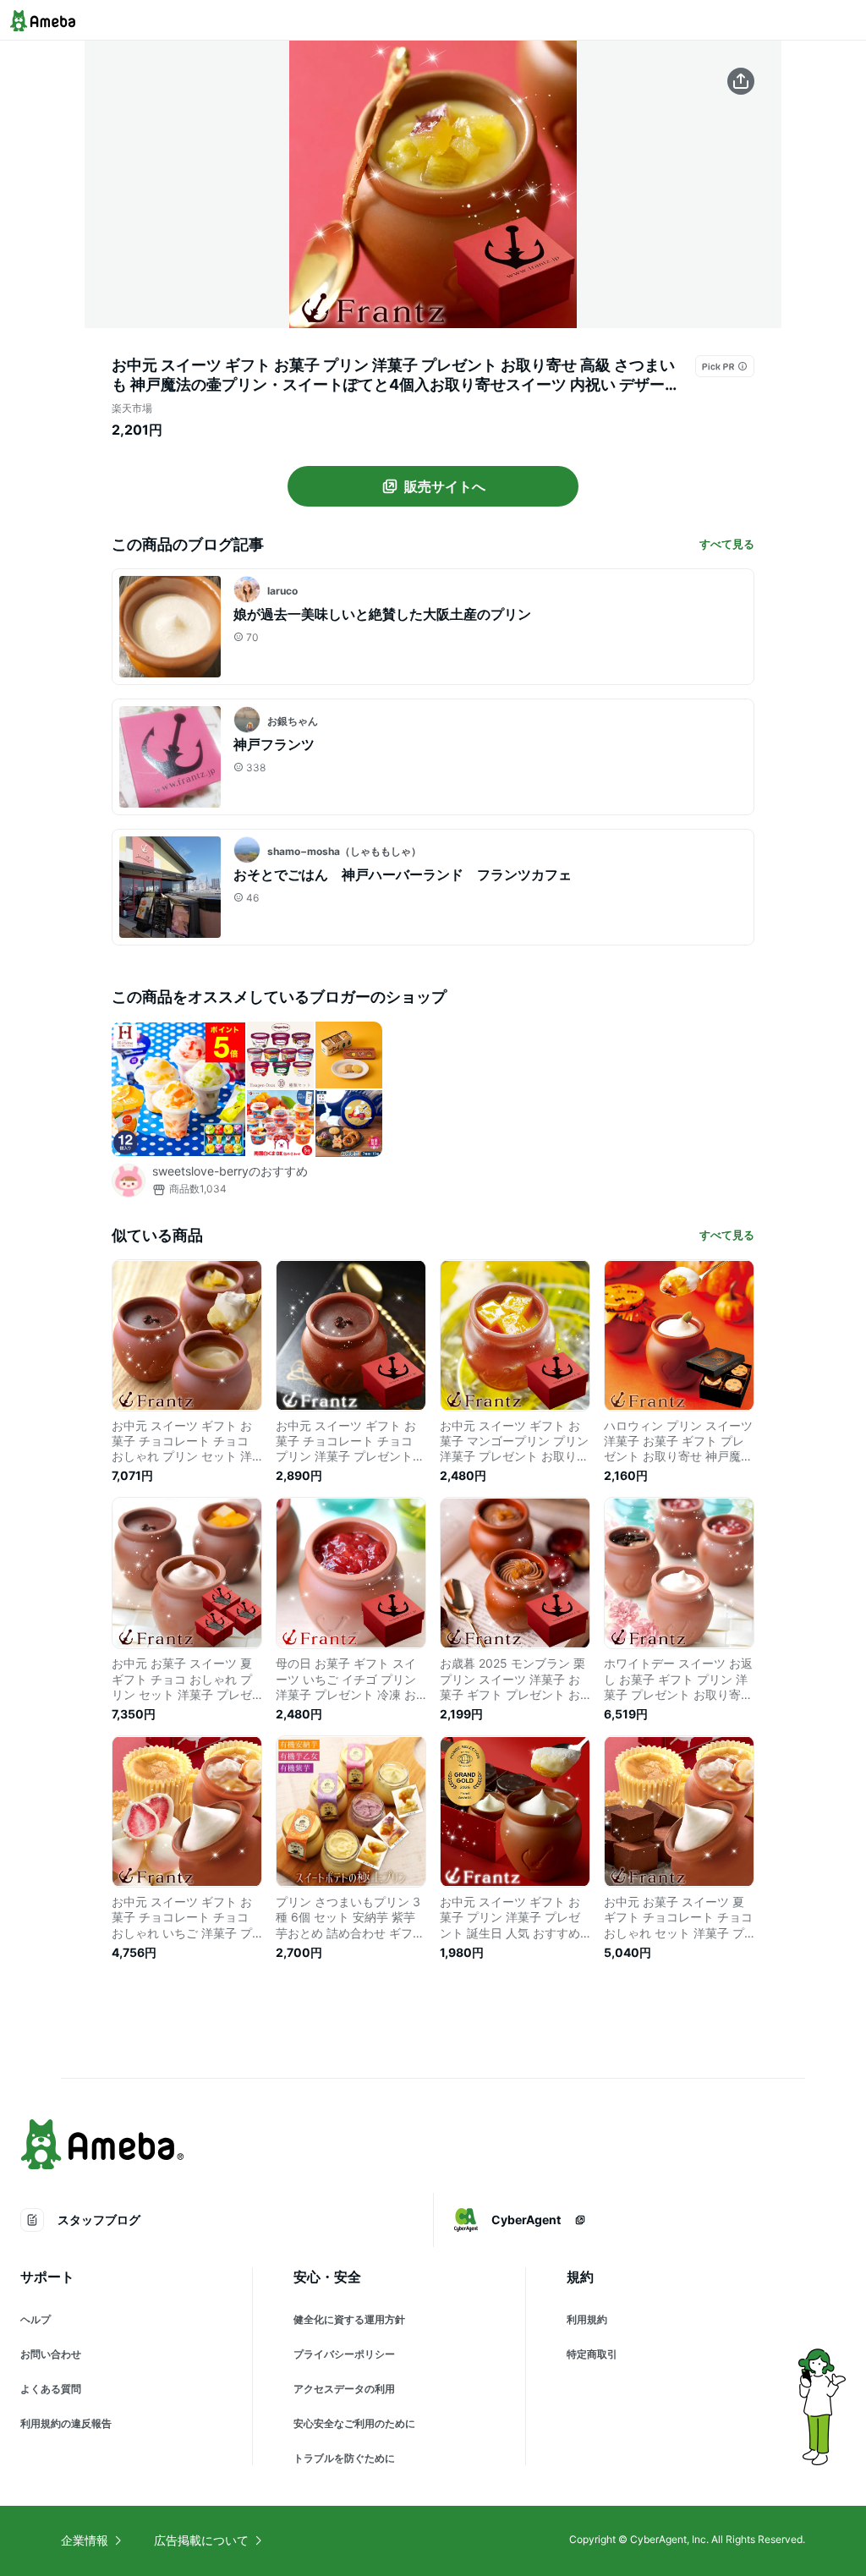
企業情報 (85, 2540)
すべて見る (727, 544)
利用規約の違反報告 (66, 2423)
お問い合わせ (51, 2354)
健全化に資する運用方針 (349, 2319)
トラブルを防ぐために (344, 2458)
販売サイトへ (445, 486)
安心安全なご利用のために (354, 2423)
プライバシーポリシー (344, 2354)
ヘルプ (36, 2319)
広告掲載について (201, 2540)
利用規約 (587, 2319)
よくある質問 (51, 2389)
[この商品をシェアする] (741, 81)
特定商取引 (592, 2354)
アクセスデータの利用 (344, 2389)
